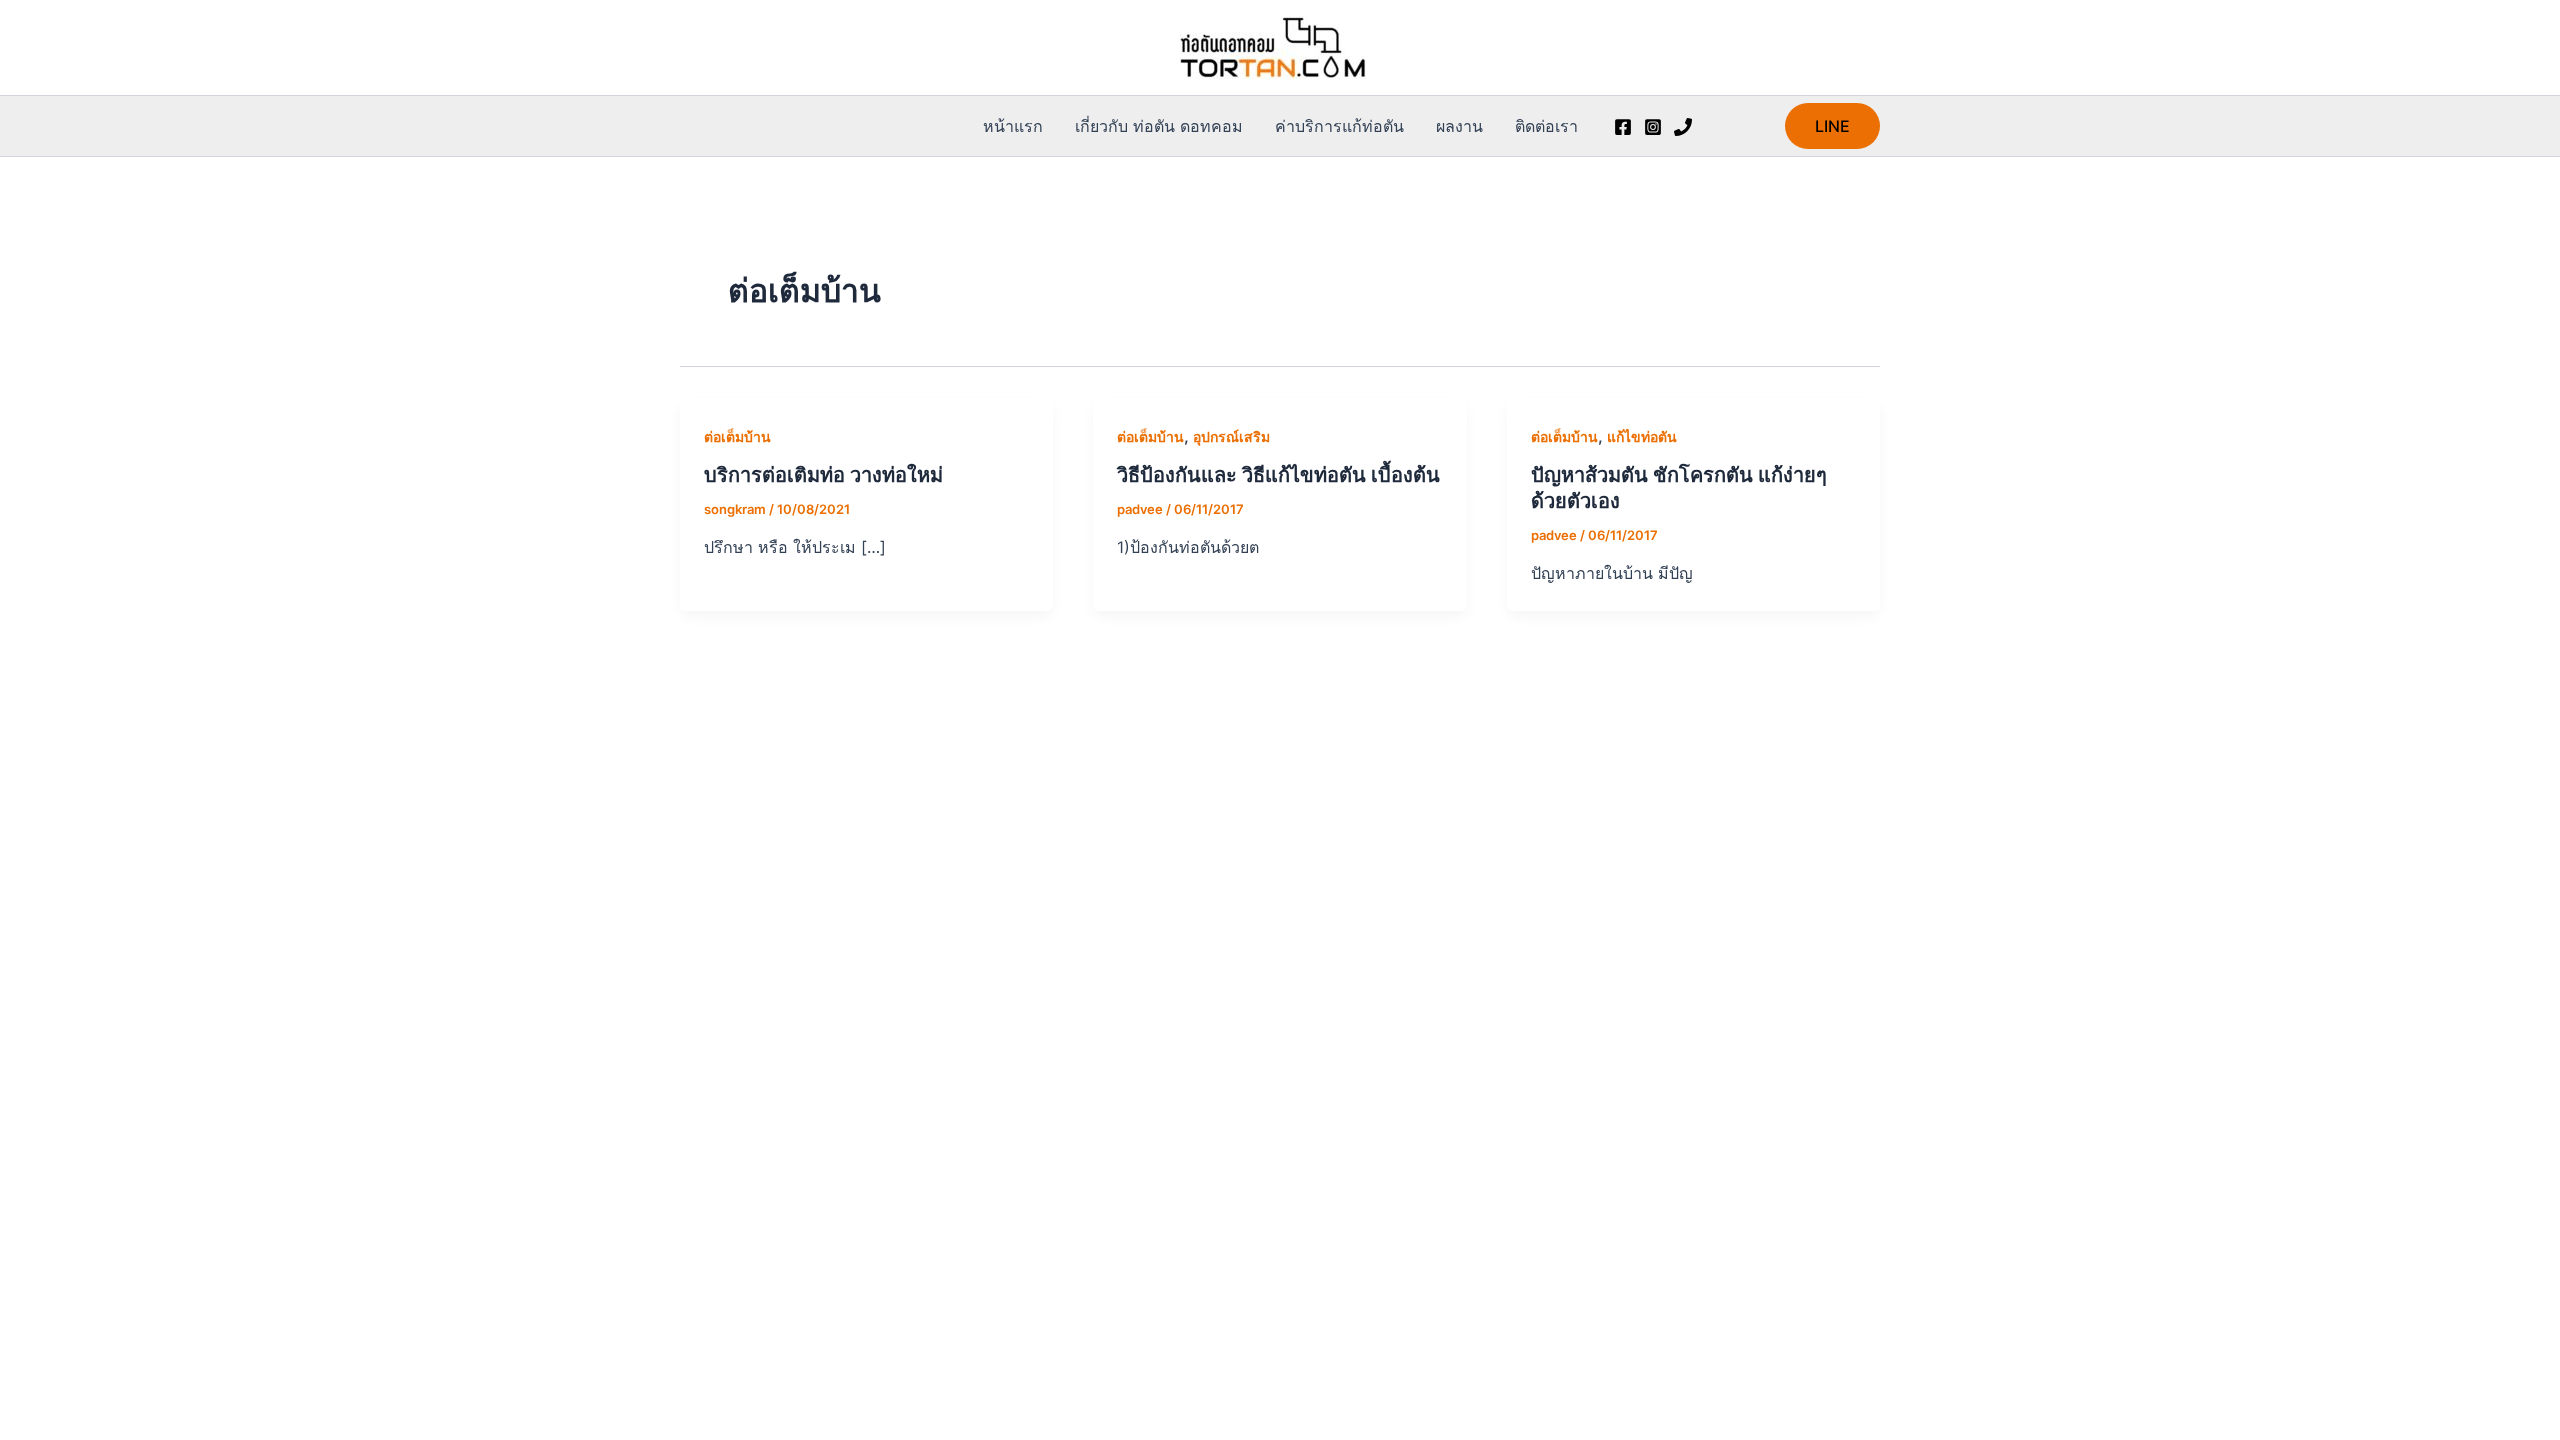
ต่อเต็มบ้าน (737, 436)
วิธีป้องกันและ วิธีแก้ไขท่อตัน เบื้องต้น (1278, 475)
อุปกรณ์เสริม (1231, 436)
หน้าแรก (1013, 126)
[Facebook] (1623, 127)
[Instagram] (1653, 127)
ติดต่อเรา (1546, 126)
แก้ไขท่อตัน (1642, 436)
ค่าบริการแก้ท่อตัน (1339, 126)
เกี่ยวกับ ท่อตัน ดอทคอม (1159, 126)
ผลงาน (1459, 126)
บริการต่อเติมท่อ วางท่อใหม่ (823, 475)
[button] (1832, 126)
